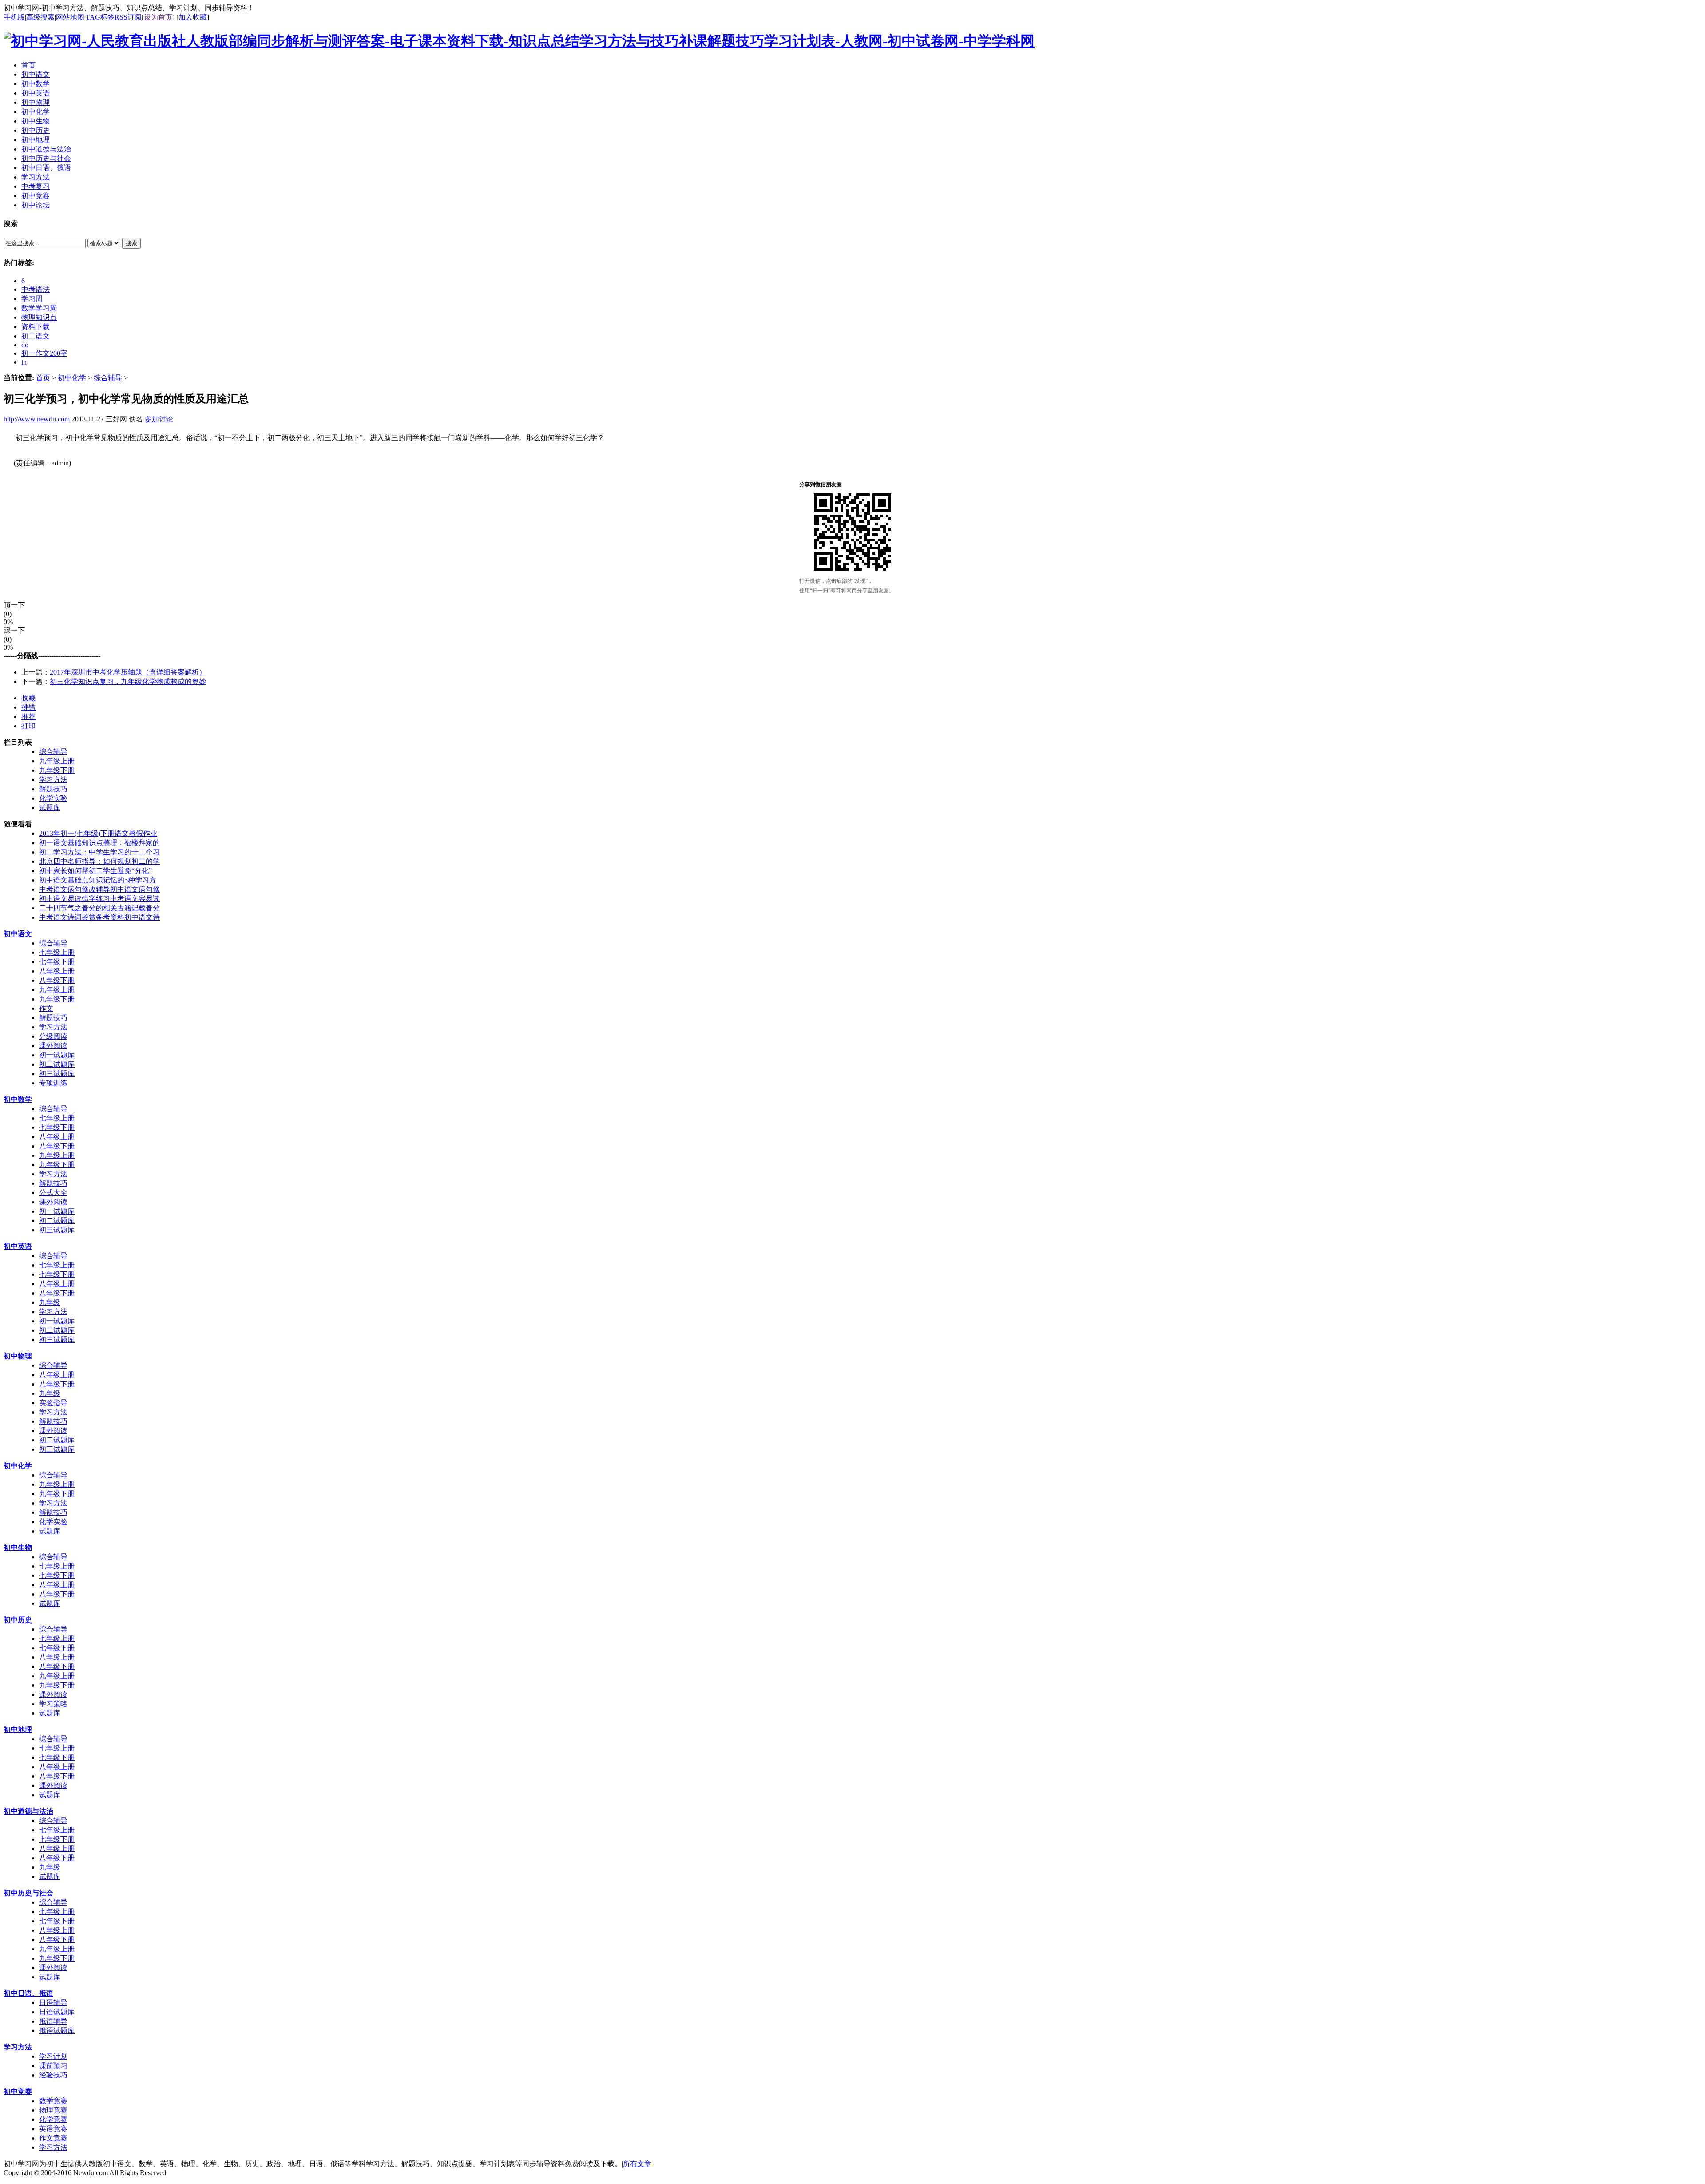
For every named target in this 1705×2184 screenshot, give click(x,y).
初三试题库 (57, 1074)
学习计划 (53, 2056)
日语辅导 (53, 2003)
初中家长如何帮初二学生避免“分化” (95, 871)
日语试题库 (57, 2012)
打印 (28, 726)
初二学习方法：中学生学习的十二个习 (99, 852)
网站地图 (70, 17)
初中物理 (18, 1356)
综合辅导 (108, 378)
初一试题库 (57, 1055)
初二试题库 (57, 1064)
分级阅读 (53, 1036)
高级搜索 (40, 17)
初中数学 (18, 1099)
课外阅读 (53, 1046)
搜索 (131, 243)
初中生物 (18, 1547)
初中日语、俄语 (28, 1993)
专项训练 (53, 1083)
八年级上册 (57, 971)
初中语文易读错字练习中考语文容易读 (99, 899)
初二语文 (36, 336)
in (24, 362)
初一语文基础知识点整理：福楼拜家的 (99, 843)
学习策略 (53, 1704)
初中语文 (18, 934)
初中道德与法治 (28, 1811)
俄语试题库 (57, 2031)
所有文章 (637, 2164)
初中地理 (18, 1729)
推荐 (28, 717)
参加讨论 (159, 419)
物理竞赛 (53, 2110)
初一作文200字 (44, 353)
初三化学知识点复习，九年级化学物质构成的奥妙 (128, 681)
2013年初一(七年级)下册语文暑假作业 (98, 833)
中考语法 (36, 289)
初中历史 (18, 1620)
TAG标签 (100, 17)
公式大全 (53, 1193)
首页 (43, 378)
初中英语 (18, 1246)
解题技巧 (53, 789)
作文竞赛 (53, 2138)
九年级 (50, 1302)
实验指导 (53, 1403)
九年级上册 (57, 761)
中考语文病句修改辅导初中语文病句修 (99, 889)
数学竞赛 (53, 2101)
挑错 (28, 707)
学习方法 (53, 780)
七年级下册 (57, 962)
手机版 (14, 17)
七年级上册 (57, 952)
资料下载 (36, 327)
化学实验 (53, 798)
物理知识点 (39, 317)
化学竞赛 (53, 2119)
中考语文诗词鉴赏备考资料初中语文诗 (99, 917)
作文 (46, 1008)
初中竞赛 (18, 2091)
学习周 (32, 299)
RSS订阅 (128, 17)
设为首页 (158, 17)
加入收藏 (193, 17)
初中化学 (72, 378)
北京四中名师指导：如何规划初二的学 (99, 861)
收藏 (28, 698)
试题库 (50, 808)
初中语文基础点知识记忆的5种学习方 (98, 880)
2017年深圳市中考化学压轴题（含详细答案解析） (128, 672)
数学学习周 (39, 308)
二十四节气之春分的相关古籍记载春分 (99, 908)
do (25, 345)
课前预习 (53, 2066)
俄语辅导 (53, 2021)
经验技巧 (53, 2075)
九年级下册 (57, 770)
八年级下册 (57, 980)
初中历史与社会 (28, 1893)
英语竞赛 (53, 2129)
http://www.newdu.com (37, 419)
